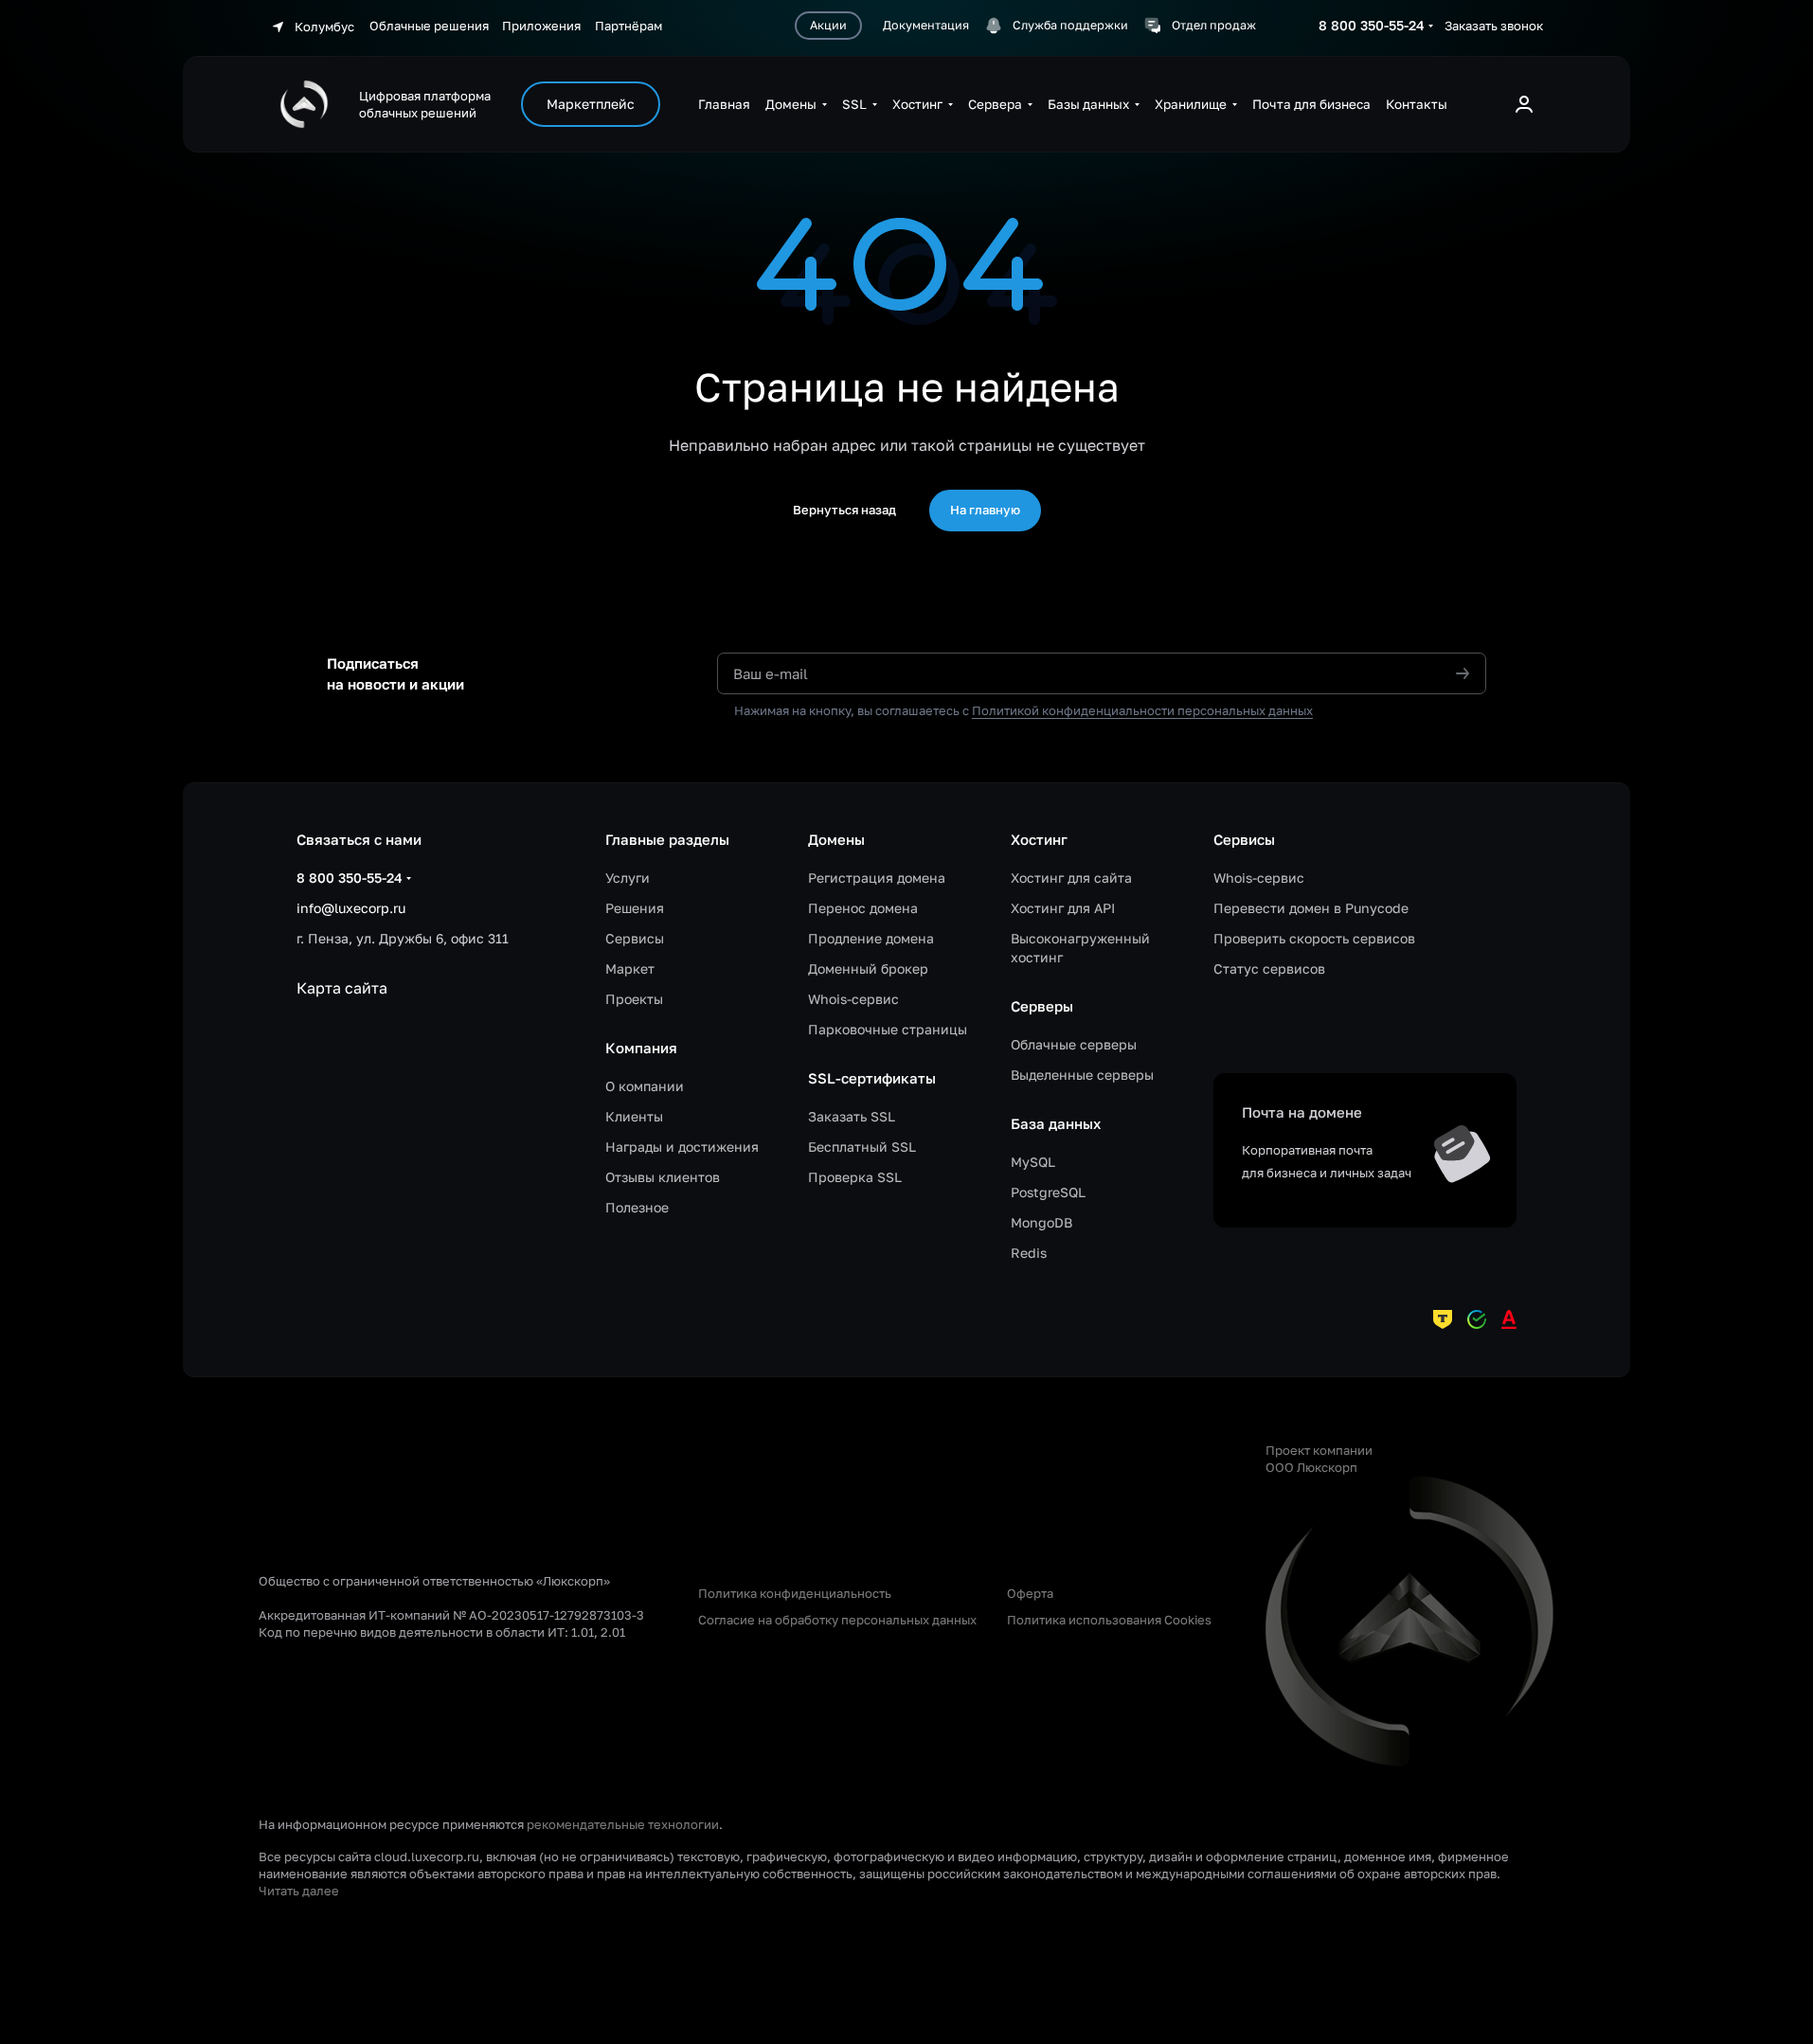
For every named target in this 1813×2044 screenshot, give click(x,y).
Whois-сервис (853, 999)
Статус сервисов (1269, 968)
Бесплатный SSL (862, 1147)
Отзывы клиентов (663, 1177)
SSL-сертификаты (872, 1078)
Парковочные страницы (888, 1029)
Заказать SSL (852, 1116)
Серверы (1042, 1006)
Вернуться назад (844, 510)
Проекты (634, 999)
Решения (635, 908)
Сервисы (635, 938)
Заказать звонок (1494, 26)
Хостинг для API (1063, 908)
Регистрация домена (877, 878)
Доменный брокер (868, 968)
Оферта (1030, 1593)
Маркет (630, 968)
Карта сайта (342, 988)
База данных (1056, 1123)
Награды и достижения (682, 1147)
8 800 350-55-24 (1372, 25)
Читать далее (299, 1891)
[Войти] (1524, 104)
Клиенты (634, 1116)
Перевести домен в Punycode (1311, 908)
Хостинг (1039, 839)
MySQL (1033, 1162)
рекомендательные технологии (623, 1824)
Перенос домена (863, 908)
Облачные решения (431, 26)
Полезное (637, 1207)
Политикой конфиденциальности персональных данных (1142, 710)
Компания (641, 1048)
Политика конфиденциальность (795, 1593)
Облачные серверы (1074, 1044)
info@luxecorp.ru (351, 908)
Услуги (628, 878)
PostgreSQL (1048, 1192)
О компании (645, 1086)
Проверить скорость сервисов (1314, 938)
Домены (836, 839)
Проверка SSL (855, 1177)
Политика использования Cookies (1109, 1620)
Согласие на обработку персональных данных (837, 1620)
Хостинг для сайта (1071, 878)
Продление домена (871, 938)
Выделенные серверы (1082, 1075)
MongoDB (1041, 1222)
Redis (1029, 1253)
